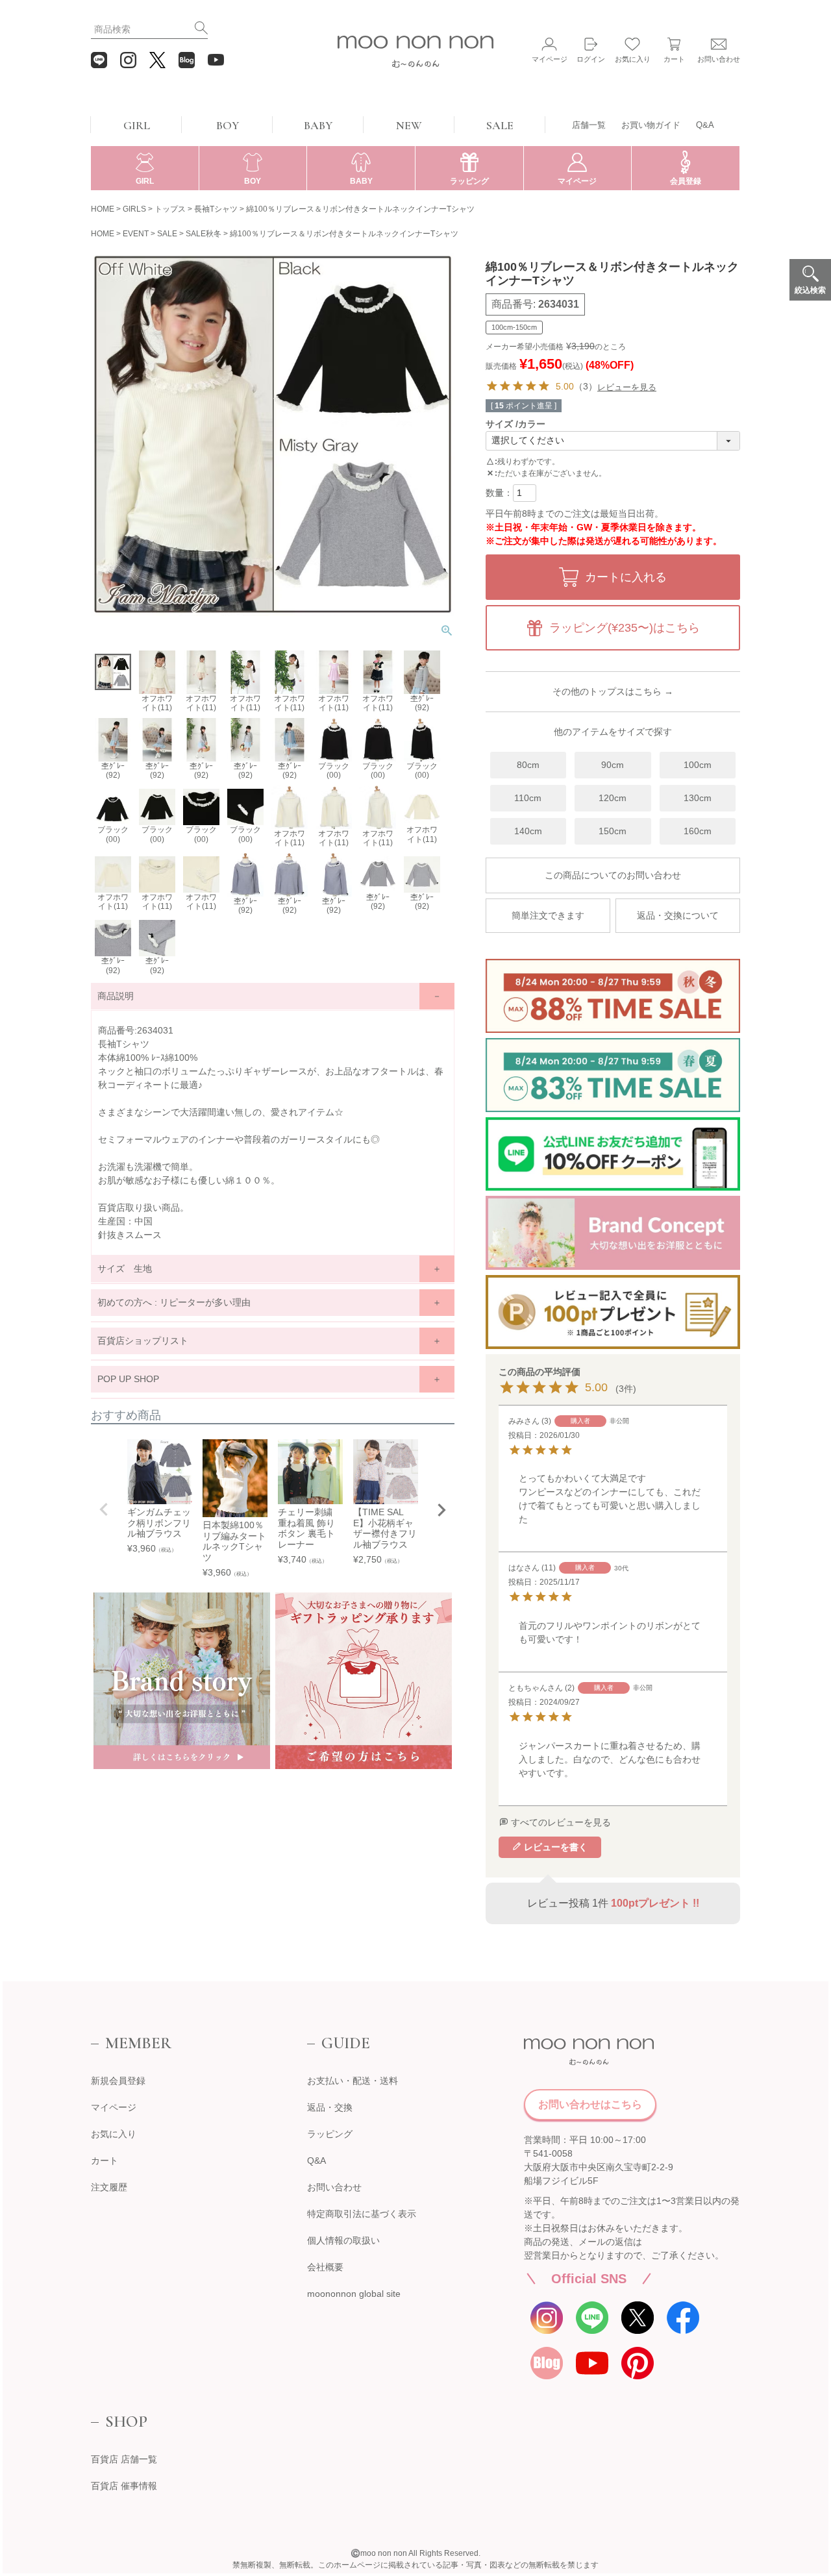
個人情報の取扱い (343, 2240)
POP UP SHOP (128, 1379)
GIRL (137, 125)
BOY (228, 125)
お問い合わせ (334, 2187)
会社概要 (325, 2267)
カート (105, 2161)
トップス (170, 209)
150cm (613, 831)
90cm (613, 765)
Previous (104, 1509)
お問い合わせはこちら (590, 2104)
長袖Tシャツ (216, 209)
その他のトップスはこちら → (613, 691)
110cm (528, 798)
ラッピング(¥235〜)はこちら (625, 628)
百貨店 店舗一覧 (124, 2459)
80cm (528, 765)
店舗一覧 (589, 125)
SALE (500, 125)
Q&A (705, 125)
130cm (698, 798)
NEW (409, 125)
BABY (318, 125)
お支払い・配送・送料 (353, 2081)
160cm (698, 831)
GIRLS (134, 209)
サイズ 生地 (125, 1269)
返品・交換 (330, 2107)
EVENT (136, 234)
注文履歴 (109, 2187)
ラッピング (330, 2134)
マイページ (114, 2107)
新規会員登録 (118, 2081)
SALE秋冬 (204, 234)
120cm (613, 798)
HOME (103, 209)
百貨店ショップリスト (143, 1341)
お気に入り (114, 2134)
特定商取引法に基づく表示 (362, 2214)
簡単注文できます (548, 915)
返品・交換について (678, 915)
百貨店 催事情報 (124, 2486)
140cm (528, 831)
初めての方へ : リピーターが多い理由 (174, 1302)
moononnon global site (354, 2294)
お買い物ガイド (651, 125)
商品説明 (116, 996)
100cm (698, 765)
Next (441, 1510)
